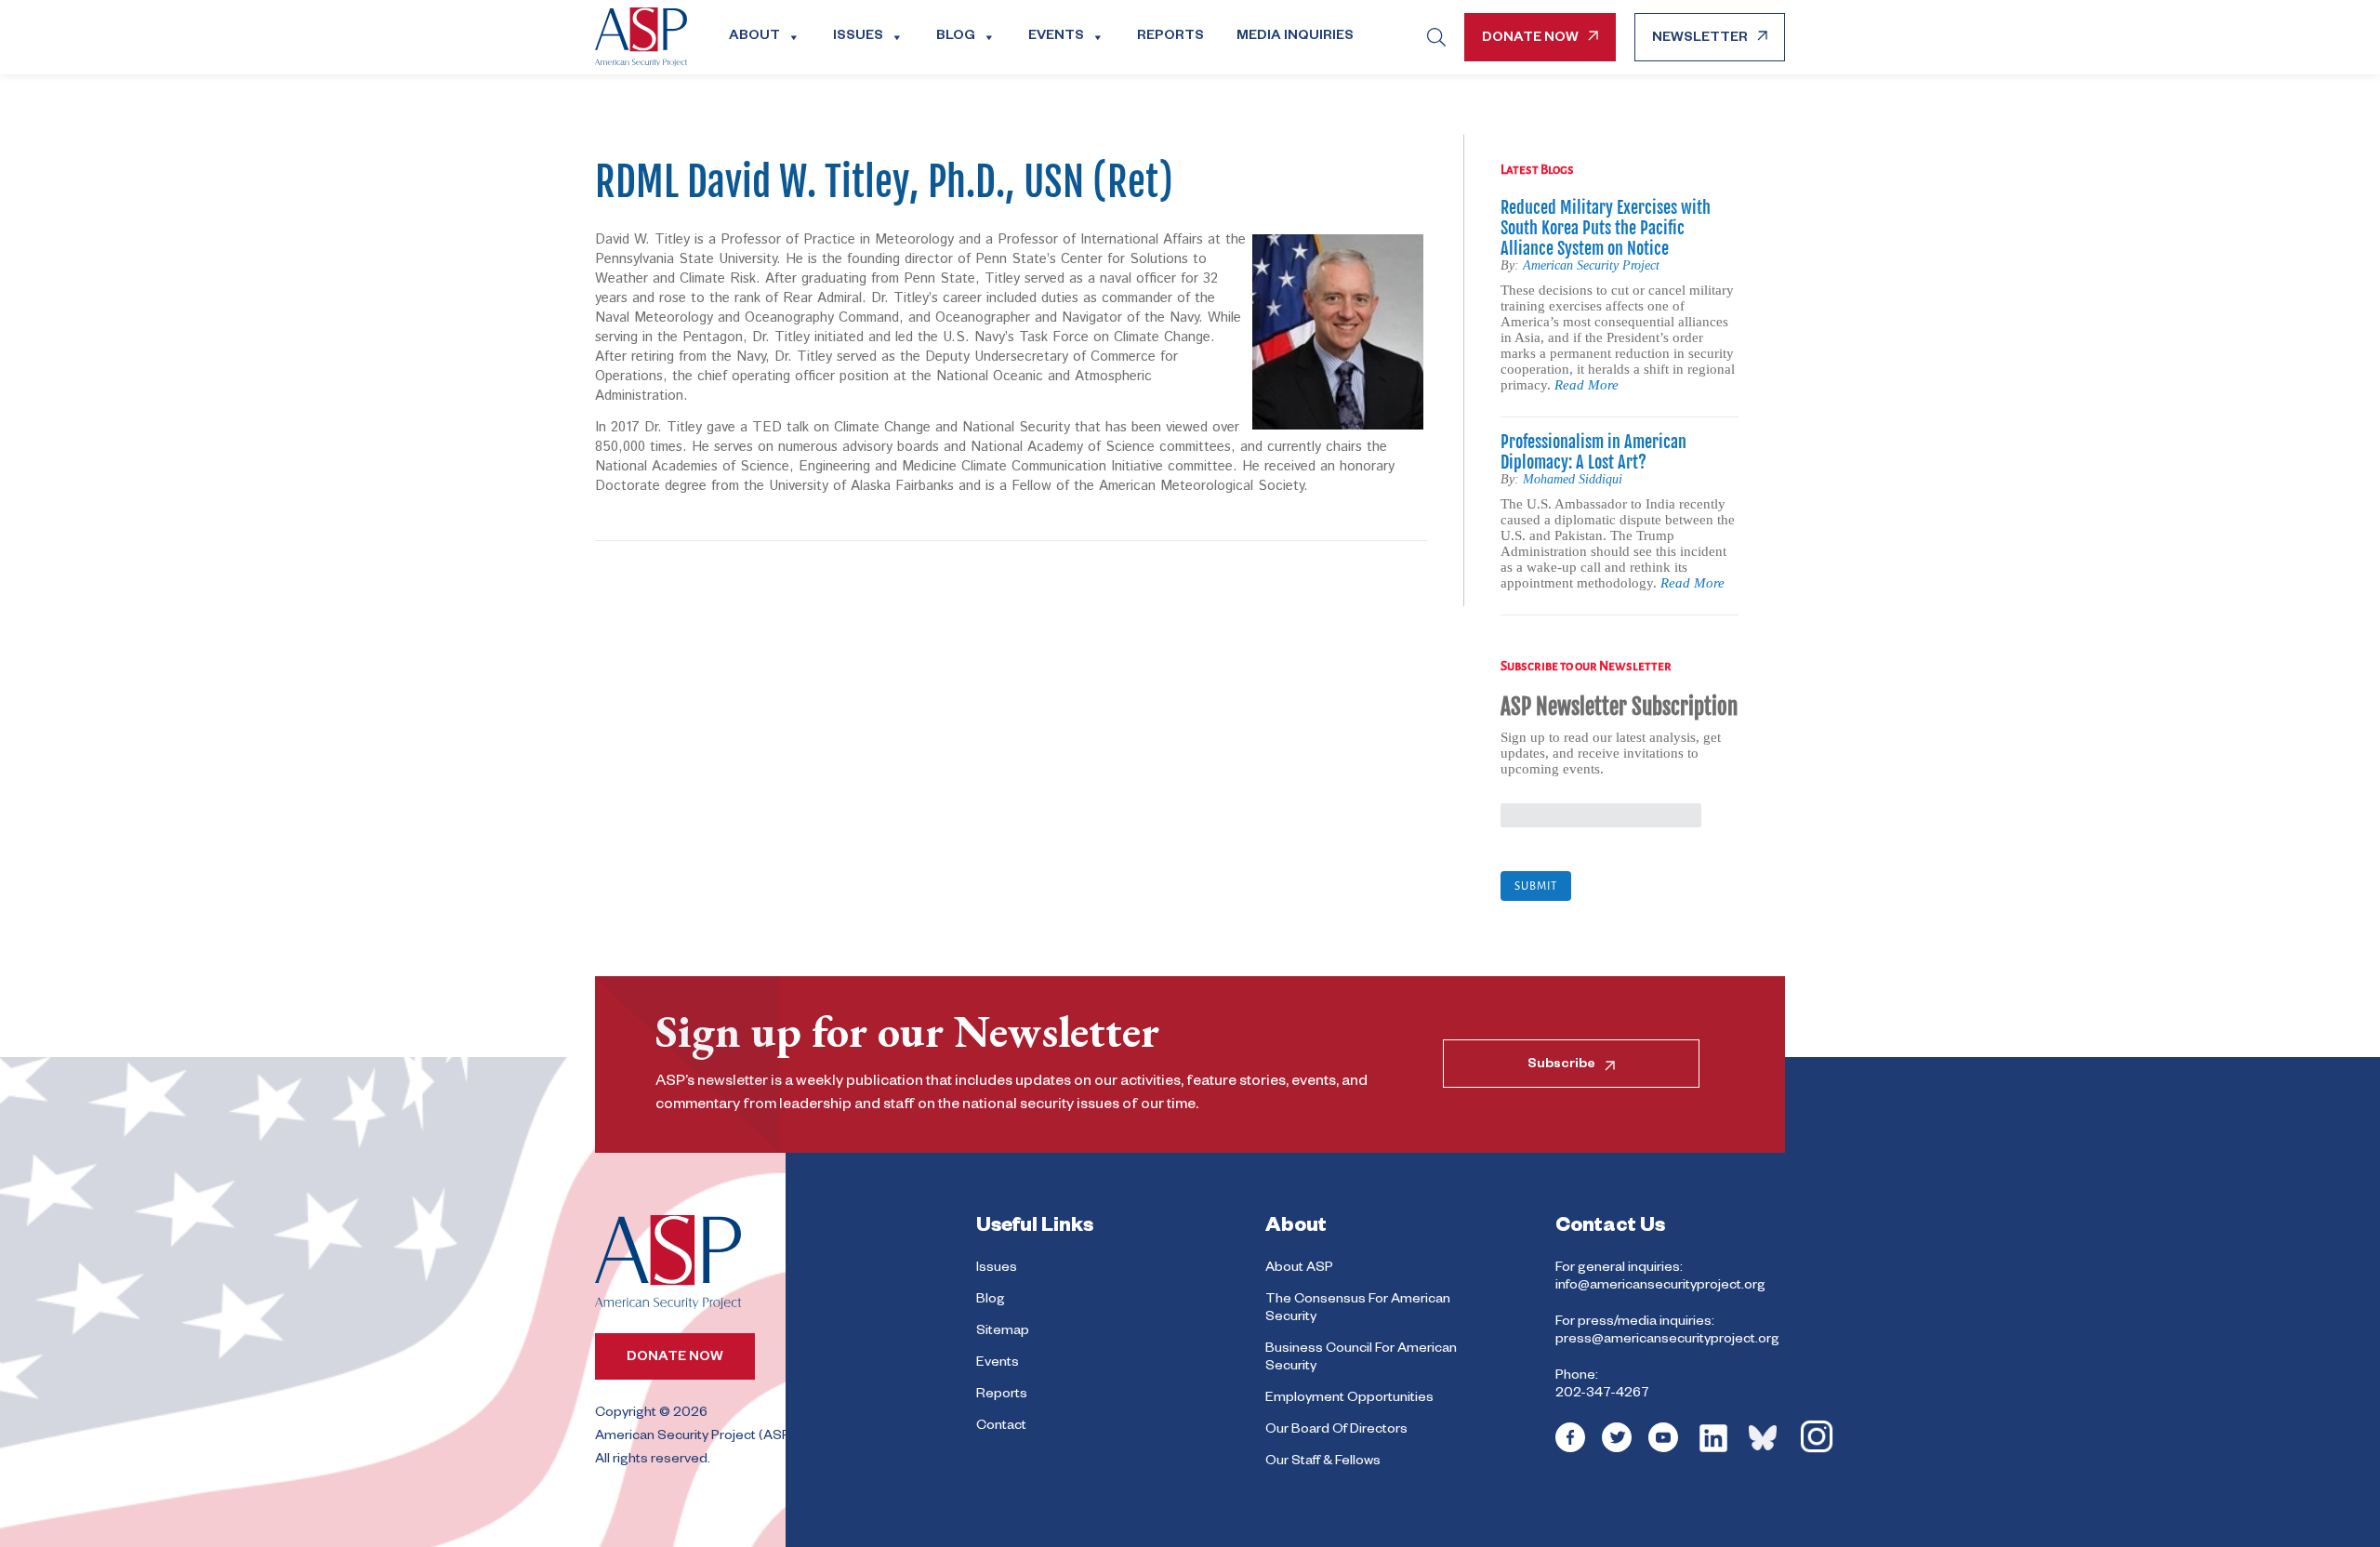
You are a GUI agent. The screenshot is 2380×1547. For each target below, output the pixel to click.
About (754, 37)
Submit (1536, 886)
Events (1056, 37)
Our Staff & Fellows (1323, 1462)
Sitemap (1003, 1332)
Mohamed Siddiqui (1573, 479)
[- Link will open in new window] (1570, 1450)
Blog (956, 37)
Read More (1587, 385)
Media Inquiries (1295, 37)
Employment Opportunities (1349, 1399)
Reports (1170, 37)
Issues (858, 37)
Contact (1001, 1427)
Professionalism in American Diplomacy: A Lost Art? (1593, 452)
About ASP (1299, 1269)
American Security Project (1591, 265)
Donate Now (1530, 39)
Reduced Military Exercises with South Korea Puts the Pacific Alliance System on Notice (1606, 228)
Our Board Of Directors (1336, 1431)
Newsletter (1700, 39)
